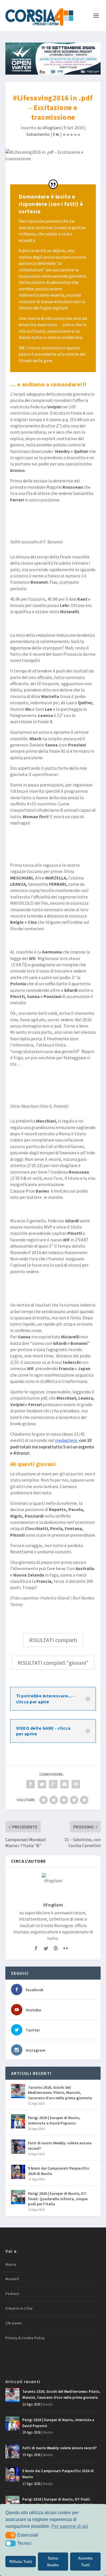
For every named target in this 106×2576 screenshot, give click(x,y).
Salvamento (38, 134)
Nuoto (11, 2264)
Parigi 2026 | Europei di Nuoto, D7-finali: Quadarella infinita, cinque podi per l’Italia (58, 2199)
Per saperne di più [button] (70, 2526)
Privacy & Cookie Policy (25, 2338)
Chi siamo (14, 2323)
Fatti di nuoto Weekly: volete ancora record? (60, 2145)
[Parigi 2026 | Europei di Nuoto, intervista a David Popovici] (18, 2121)
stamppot (52, 648)
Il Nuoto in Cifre (19, 2308)
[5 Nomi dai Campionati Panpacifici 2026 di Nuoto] (18, 2172)
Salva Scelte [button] (53, 2562)
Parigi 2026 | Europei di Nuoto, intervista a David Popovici (54, 2120)
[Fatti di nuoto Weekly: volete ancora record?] (18, 2147)
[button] (11, 2535)
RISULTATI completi (53, 1640)
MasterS (12, 2279)
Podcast (12, 2294)
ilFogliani (52, 128)
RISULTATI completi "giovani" (53, 1663)
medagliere (66, 1440)
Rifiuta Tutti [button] (21, 2562)
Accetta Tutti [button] (85, 2562)
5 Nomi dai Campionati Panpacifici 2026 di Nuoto (59, 2171)
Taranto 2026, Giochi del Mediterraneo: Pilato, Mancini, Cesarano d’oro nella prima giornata (60, 2092)
